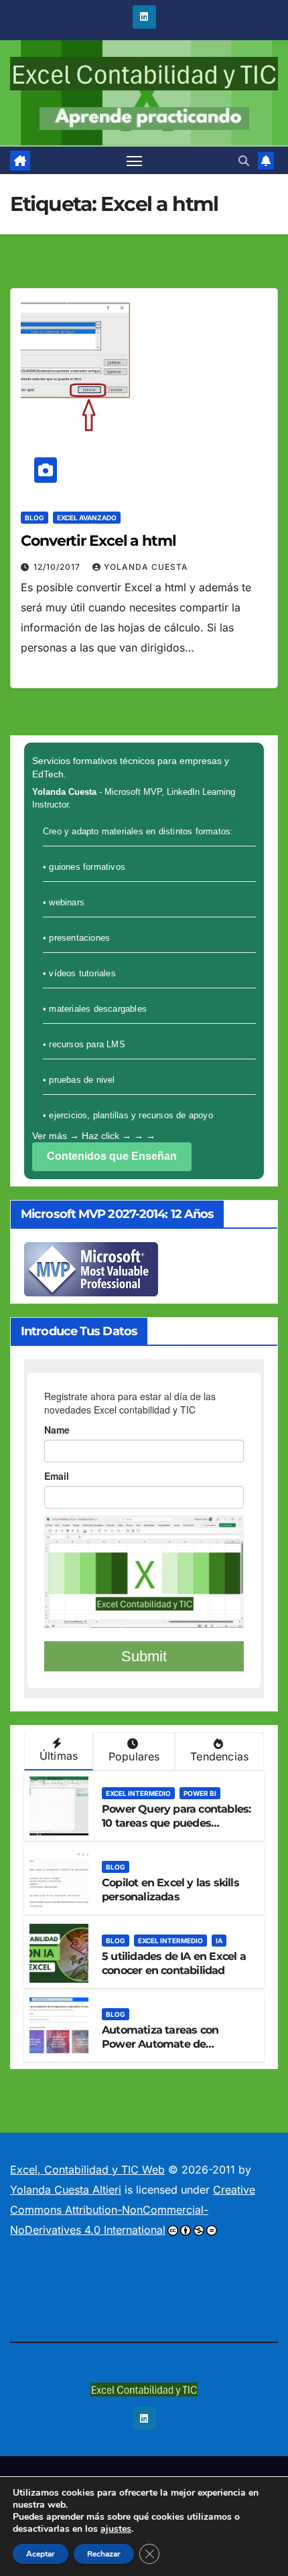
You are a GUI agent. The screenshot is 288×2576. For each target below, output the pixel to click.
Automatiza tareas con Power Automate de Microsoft (160, 2044)
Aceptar (41, 2554)
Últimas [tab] (59, 1756)
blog (34, 518)
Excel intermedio (138, 1793)
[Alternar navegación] (135, 161)
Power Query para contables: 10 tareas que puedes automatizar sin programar (176, 1823)
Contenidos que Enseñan (112, 1156)
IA (219, 1941)
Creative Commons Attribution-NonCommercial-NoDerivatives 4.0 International (133, 2210)
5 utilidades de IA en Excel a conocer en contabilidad (174, 1963)
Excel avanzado (87, 518)
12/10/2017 (58, 567)
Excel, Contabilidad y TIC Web (87, 2170)
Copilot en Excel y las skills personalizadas (170, 1890)
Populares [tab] (134, 1756)
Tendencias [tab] (219, 1756)
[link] (20, 161)
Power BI (200, 1793)
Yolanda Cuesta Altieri (66, 2190)
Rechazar (104, 2554)
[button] (244, 161)
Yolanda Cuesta (146, 567)
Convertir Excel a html (98, 541)
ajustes (116, 2529)
